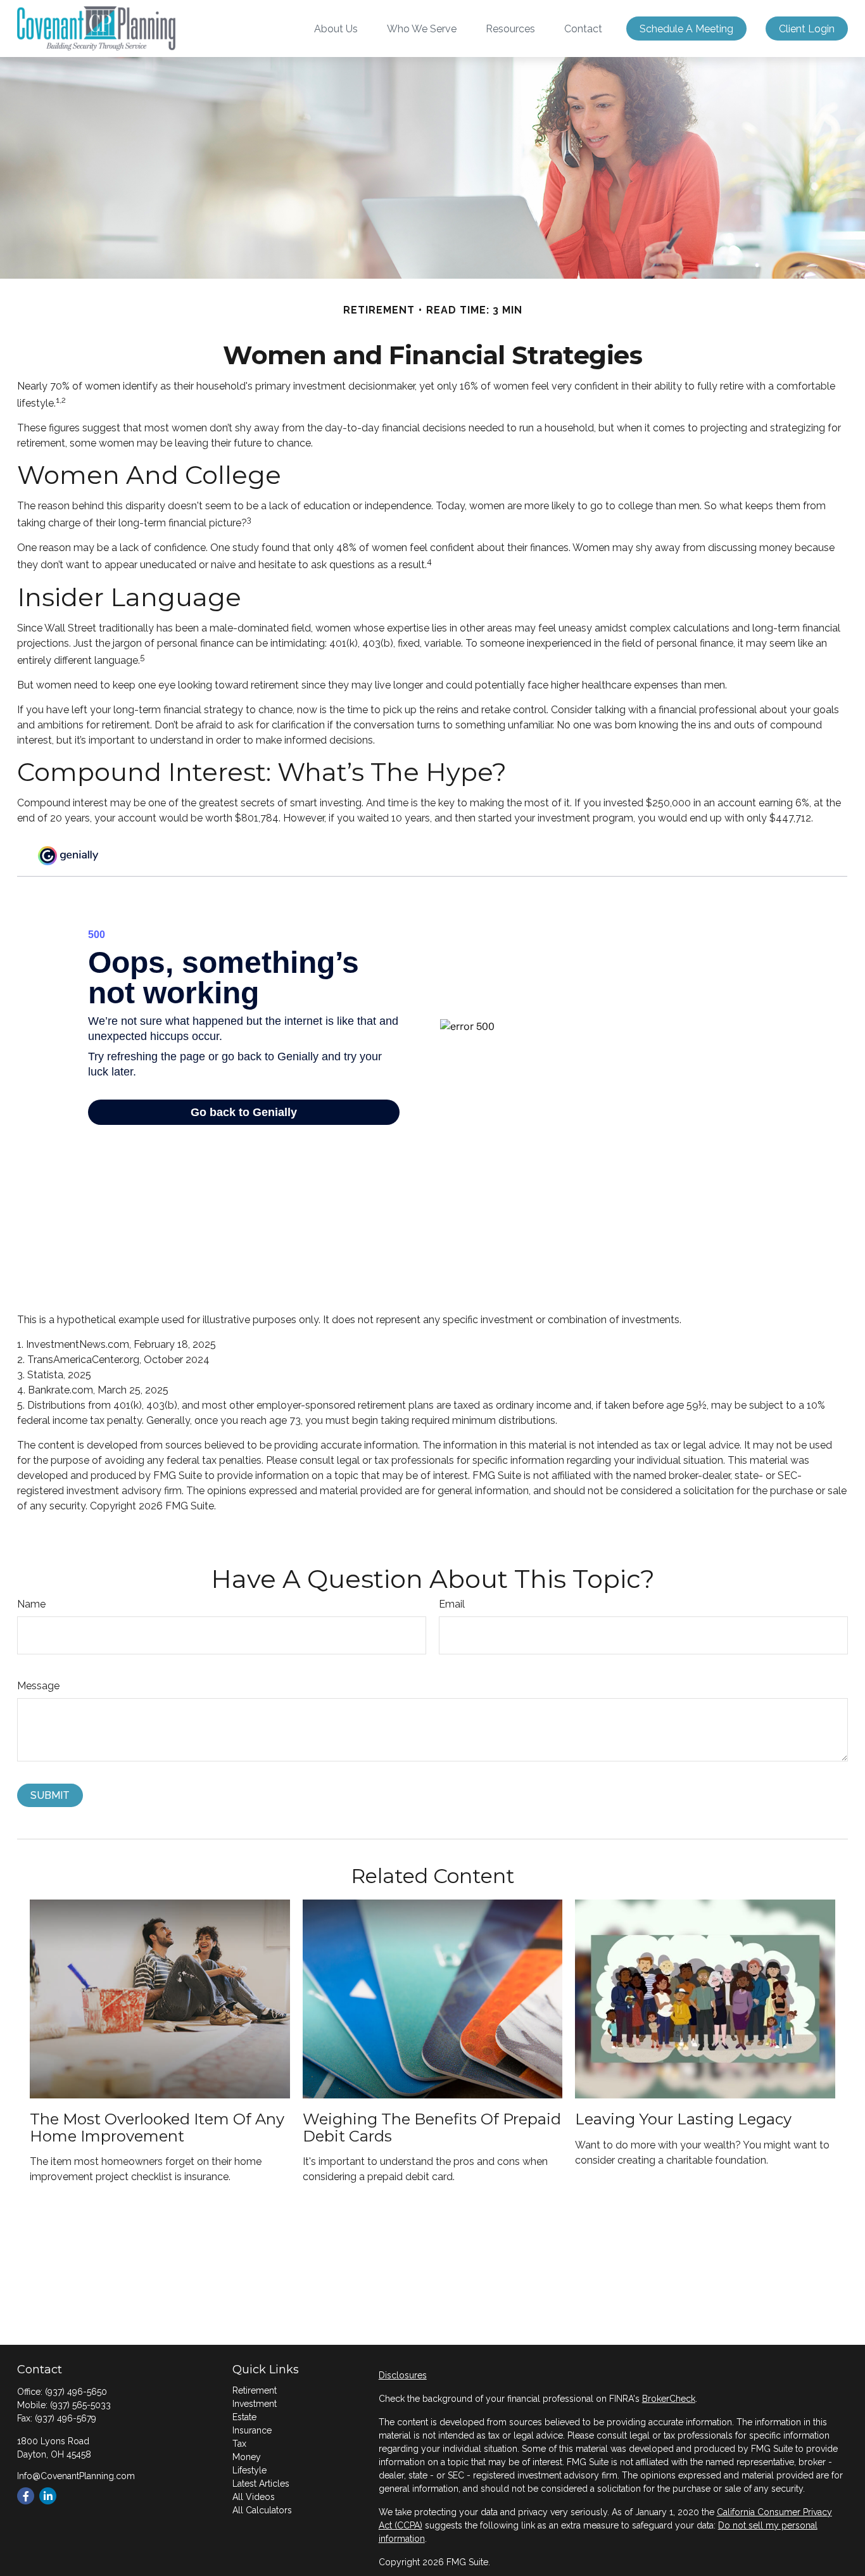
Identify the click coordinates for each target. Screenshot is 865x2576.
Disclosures (403, 2375)
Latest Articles (261, 2484)
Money (247, 2457)
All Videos (254, 2497)
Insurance (252, 2430)
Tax (239, 2444)
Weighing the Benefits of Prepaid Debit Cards (432, 2127)
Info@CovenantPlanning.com (76, 2476)
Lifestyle (249, 2470)
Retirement (255, 2390)
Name (31, 1604)
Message (38, 1686)
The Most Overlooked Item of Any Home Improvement (157, 2127)
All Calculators (262, 2510)
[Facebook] (26, 2496)
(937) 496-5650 (76, 2392)
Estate (244, 2417)
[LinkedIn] (48, 2496)
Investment (255, 2404)
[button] (336, 29)
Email (452, 1604)
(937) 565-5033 (80, 2405)
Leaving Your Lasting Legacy (683, 2119)
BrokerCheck (669, 2399)
